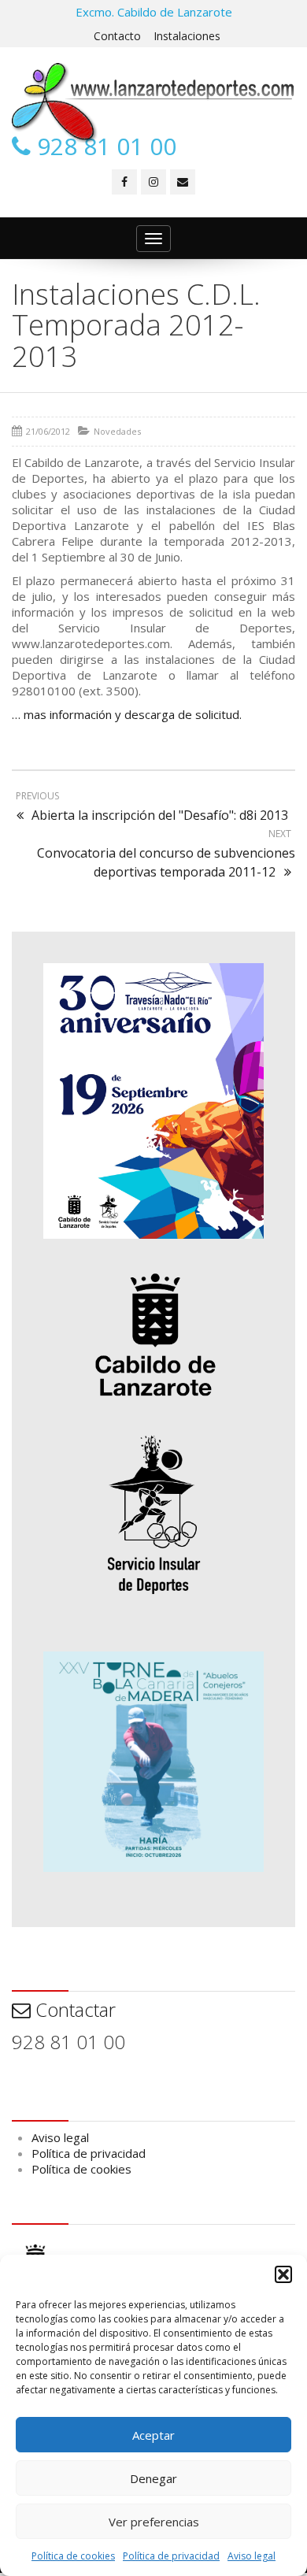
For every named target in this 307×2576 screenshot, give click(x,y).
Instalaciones (187, 36)
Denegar (153, 2478)
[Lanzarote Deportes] (153, 103)
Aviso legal (252, 2556)
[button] (283, 2274)
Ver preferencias (154, 2522)
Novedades (117, 431)
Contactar (73, 2009)
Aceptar (153, 2435)
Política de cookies (73, 2556)
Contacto (117, 36)
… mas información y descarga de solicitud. (127, 714)
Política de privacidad (171, 2556)
